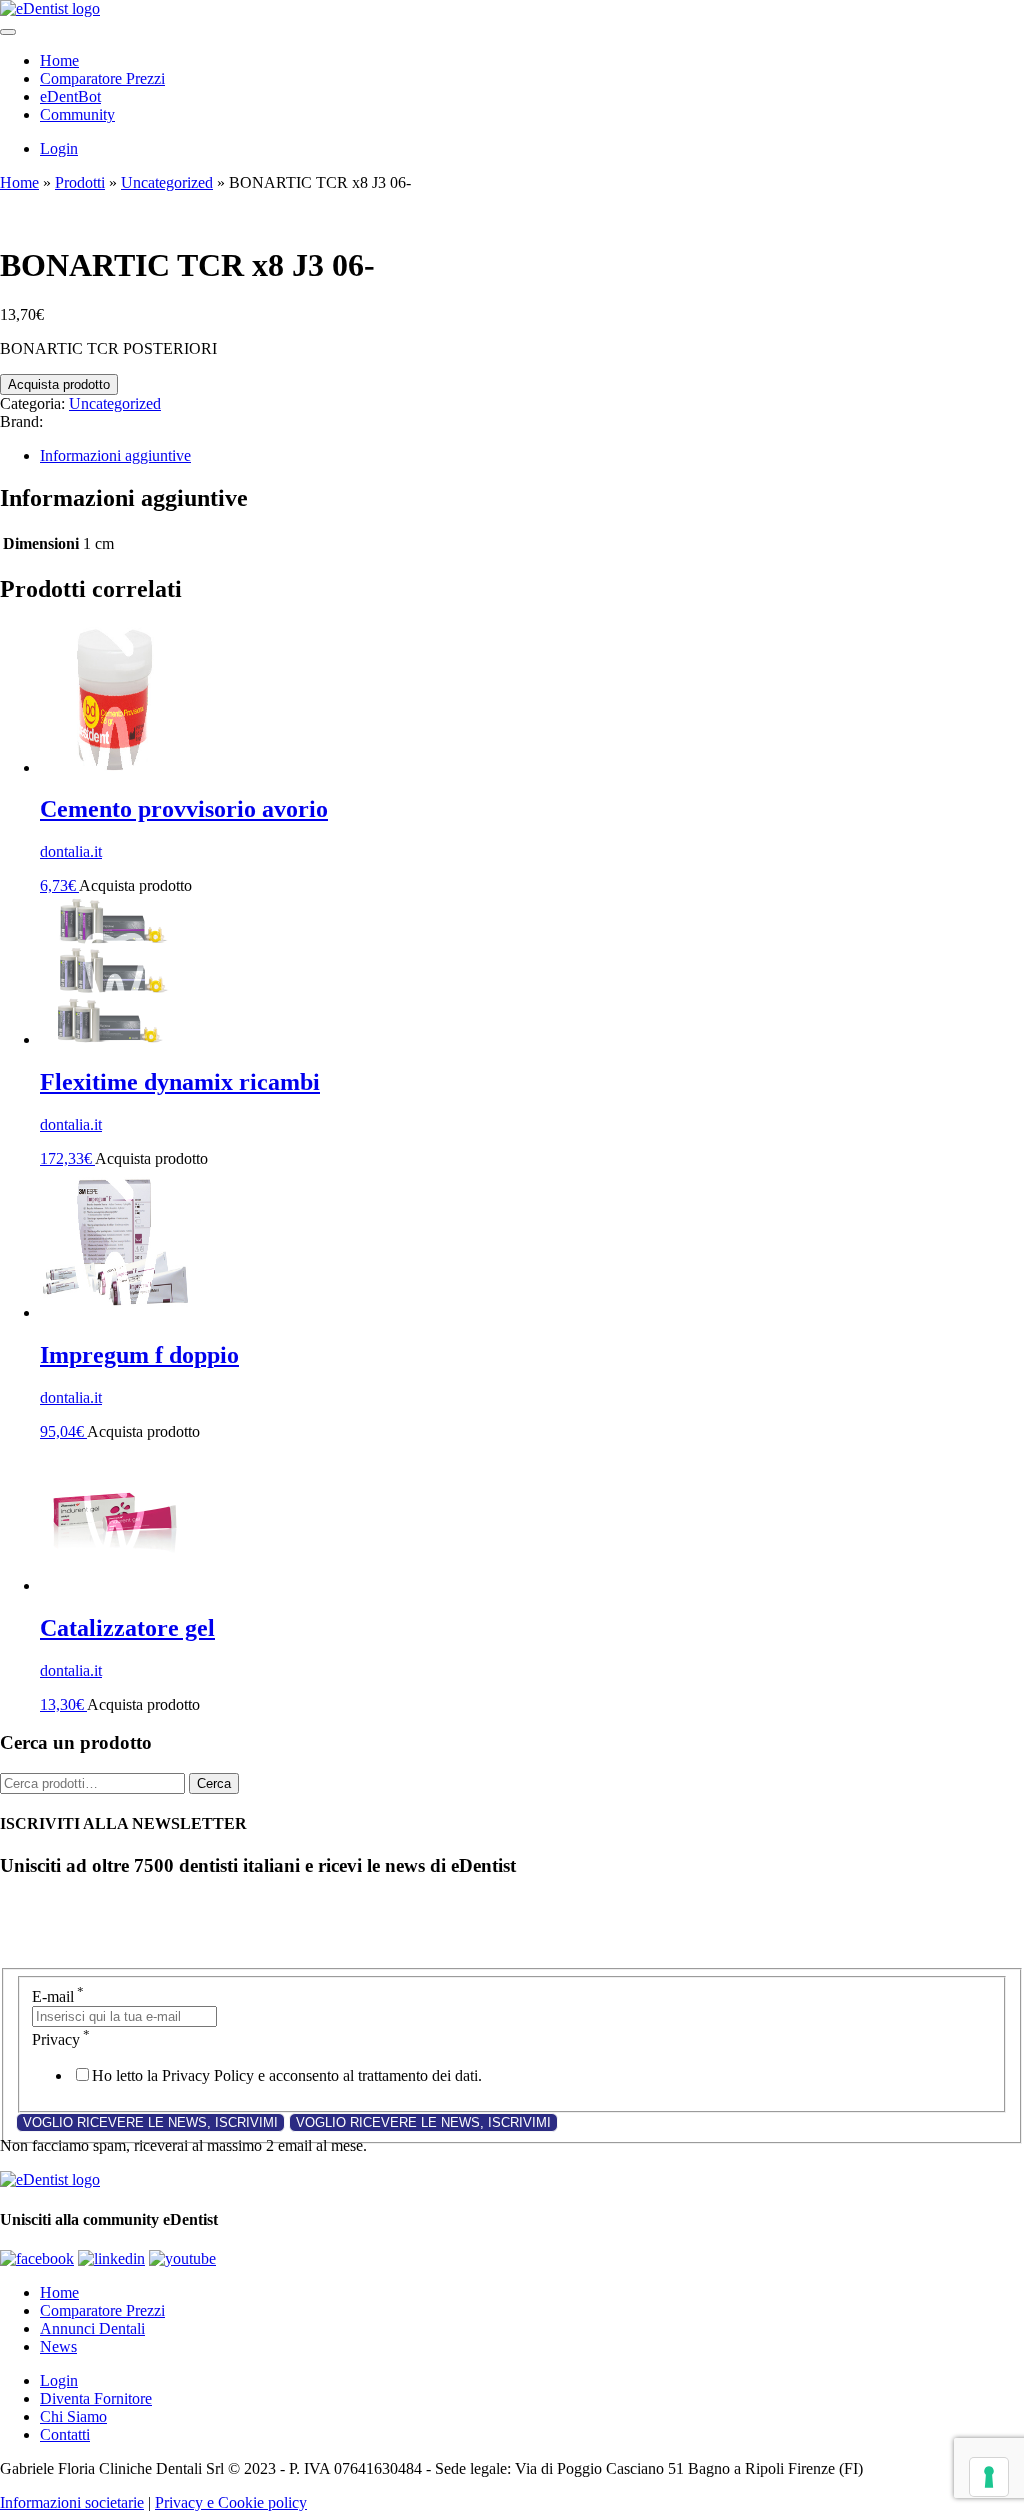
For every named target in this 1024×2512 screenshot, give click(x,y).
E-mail (58, 1996)
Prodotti (80, 182)
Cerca (214, 1783)
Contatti (65, 2434)
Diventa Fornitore (96, 2398)
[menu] (8, 32)
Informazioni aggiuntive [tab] (115, 455)
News (58, 2346)
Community (77, 114)
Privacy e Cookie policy (231, 2502)
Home (59, 60)
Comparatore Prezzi (102, 78)
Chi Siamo (73, 2416)
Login (59, 148)
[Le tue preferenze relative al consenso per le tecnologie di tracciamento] (989, 2477)
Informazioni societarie (72, 2502)
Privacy (61, 2039)
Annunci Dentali (92, 2328)
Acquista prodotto (59, 384)
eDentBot (70, 96)
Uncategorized (167, 182)
